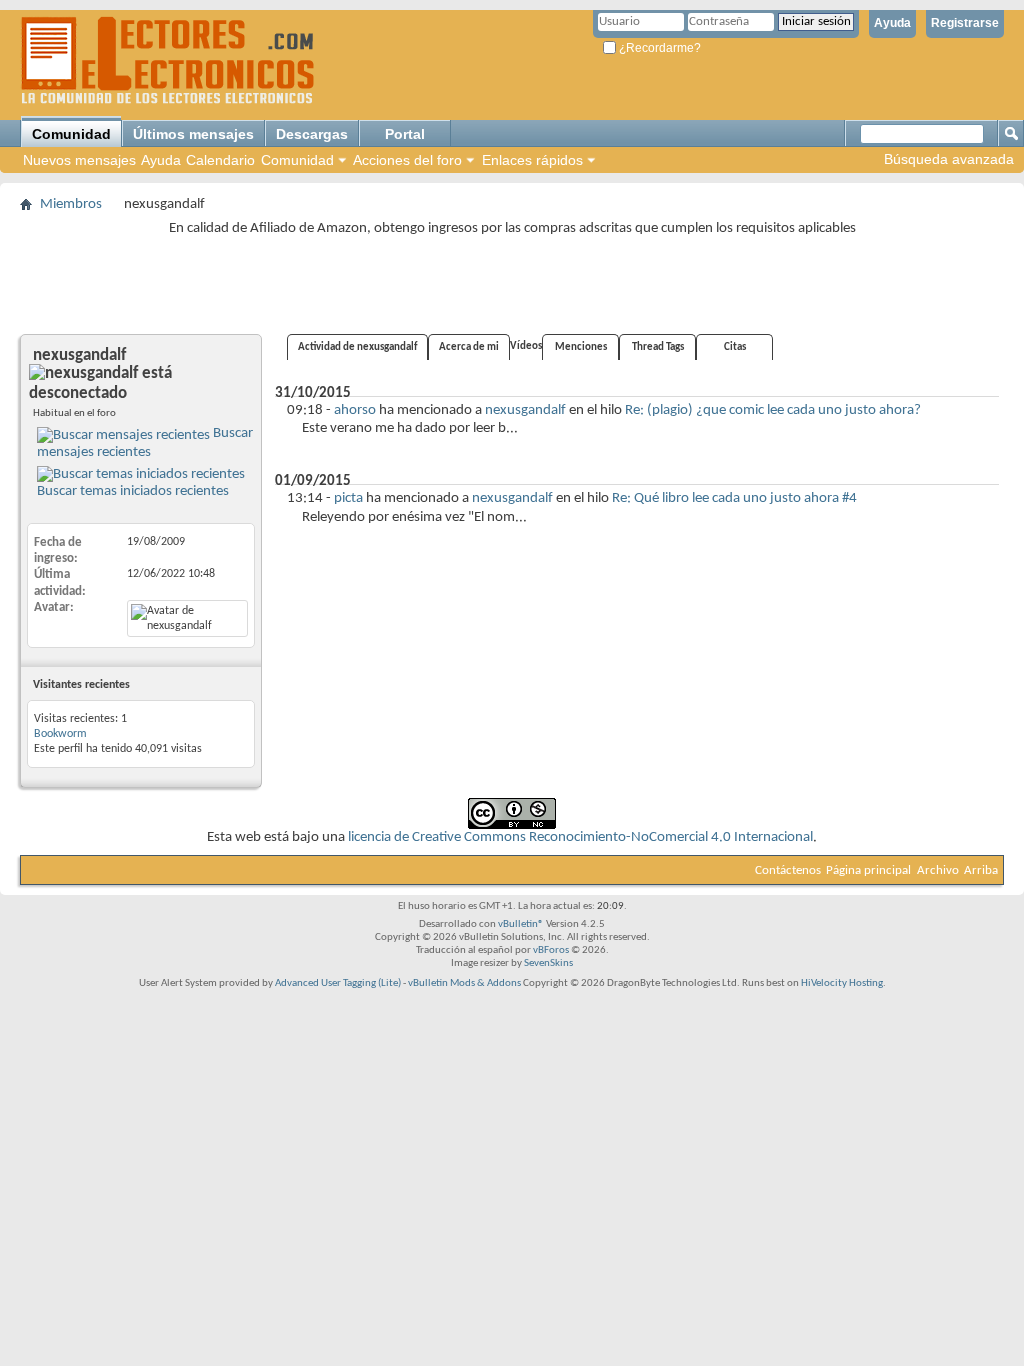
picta (348, 498)
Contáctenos (788, 870)
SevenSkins (548, 963)
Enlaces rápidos (532, 160)
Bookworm (60, 734)
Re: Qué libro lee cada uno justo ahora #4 (734, 498)
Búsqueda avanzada (949, 159)
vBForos (551, 950)
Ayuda (892, 23)
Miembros (71, 204)
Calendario (220, 160)
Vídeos (526, 346)
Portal (405, 134)
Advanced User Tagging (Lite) (338, 983)
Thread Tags (658, 347)
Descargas (312, 134)
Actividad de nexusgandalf (357, 347)
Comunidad (71, 134)
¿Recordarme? (658, 48)
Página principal (868, 870)
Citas (735, 347)
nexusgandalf (525, 410)
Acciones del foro (407, 160)
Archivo (938, 870)
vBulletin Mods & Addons (464, 983)
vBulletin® (521, 924)
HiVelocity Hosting (842, 983)
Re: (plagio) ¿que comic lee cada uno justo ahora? (773, 410)
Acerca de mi (469, 347)
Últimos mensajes (193, 134)
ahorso (355, 410)
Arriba (981, 870)
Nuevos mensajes (79, 160)
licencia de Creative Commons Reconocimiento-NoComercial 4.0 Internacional (580, 837)
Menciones (581, 347)
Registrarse (965, 23)
